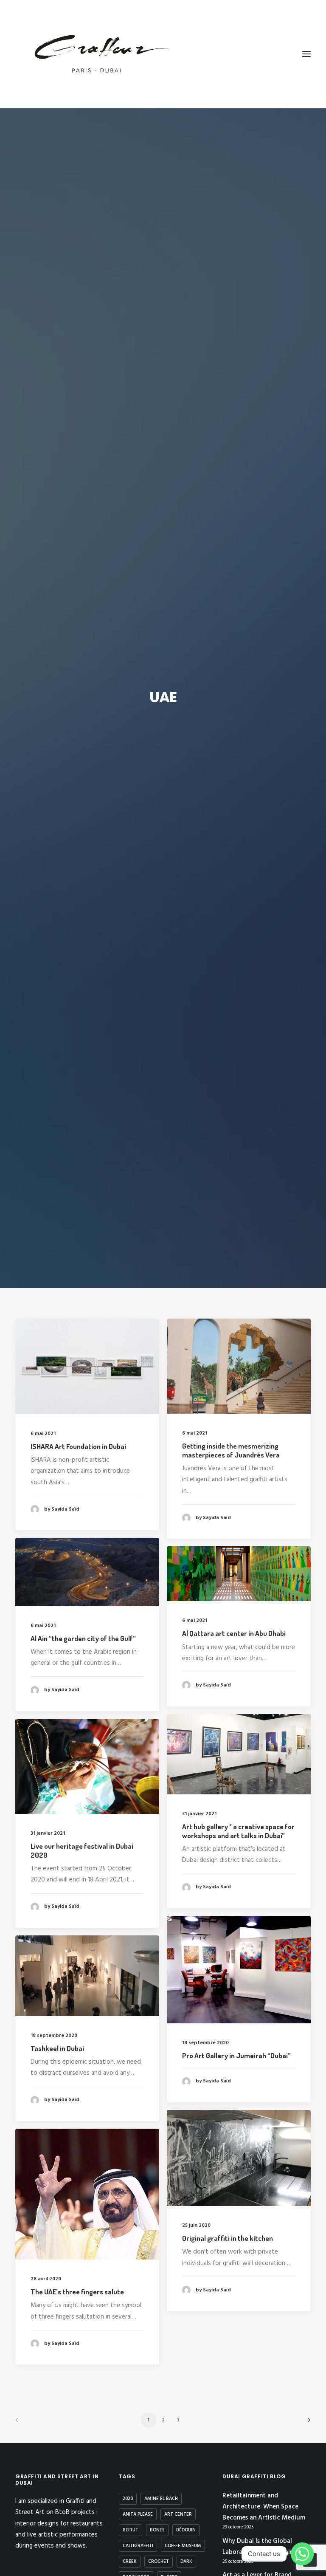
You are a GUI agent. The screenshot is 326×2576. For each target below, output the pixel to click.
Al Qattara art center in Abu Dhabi (234, 1633)
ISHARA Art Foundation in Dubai (78, 1446)
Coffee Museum (183, 2546)
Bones (157, 2530)
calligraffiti (138, 2546)
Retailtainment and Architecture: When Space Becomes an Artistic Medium (264, 2507)
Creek (130, 2562)
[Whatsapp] (302, 2554)
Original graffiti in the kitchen (228, 2238)
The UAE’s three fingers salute (77, 2292)
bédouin (186, 2530)
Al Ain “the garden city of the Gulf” (83, 1638)
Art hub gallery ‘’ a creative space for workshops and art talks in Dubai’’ (238, 1831)
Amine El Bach (161, 2499)
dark (186, 2562)
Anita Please (138, 2514)
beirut (131, 2530)
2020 (128, 2499)
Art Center (178, 2514)
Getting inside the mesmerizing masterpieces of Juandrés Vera (231, 1450)
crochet (159, 2562)
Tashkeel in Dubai (57, 2048)
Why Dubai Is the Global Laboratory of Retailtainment (265, 2547)
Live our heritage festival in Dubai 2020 (82, 1850)
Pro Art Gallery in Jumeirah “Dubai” (236, 2055)
